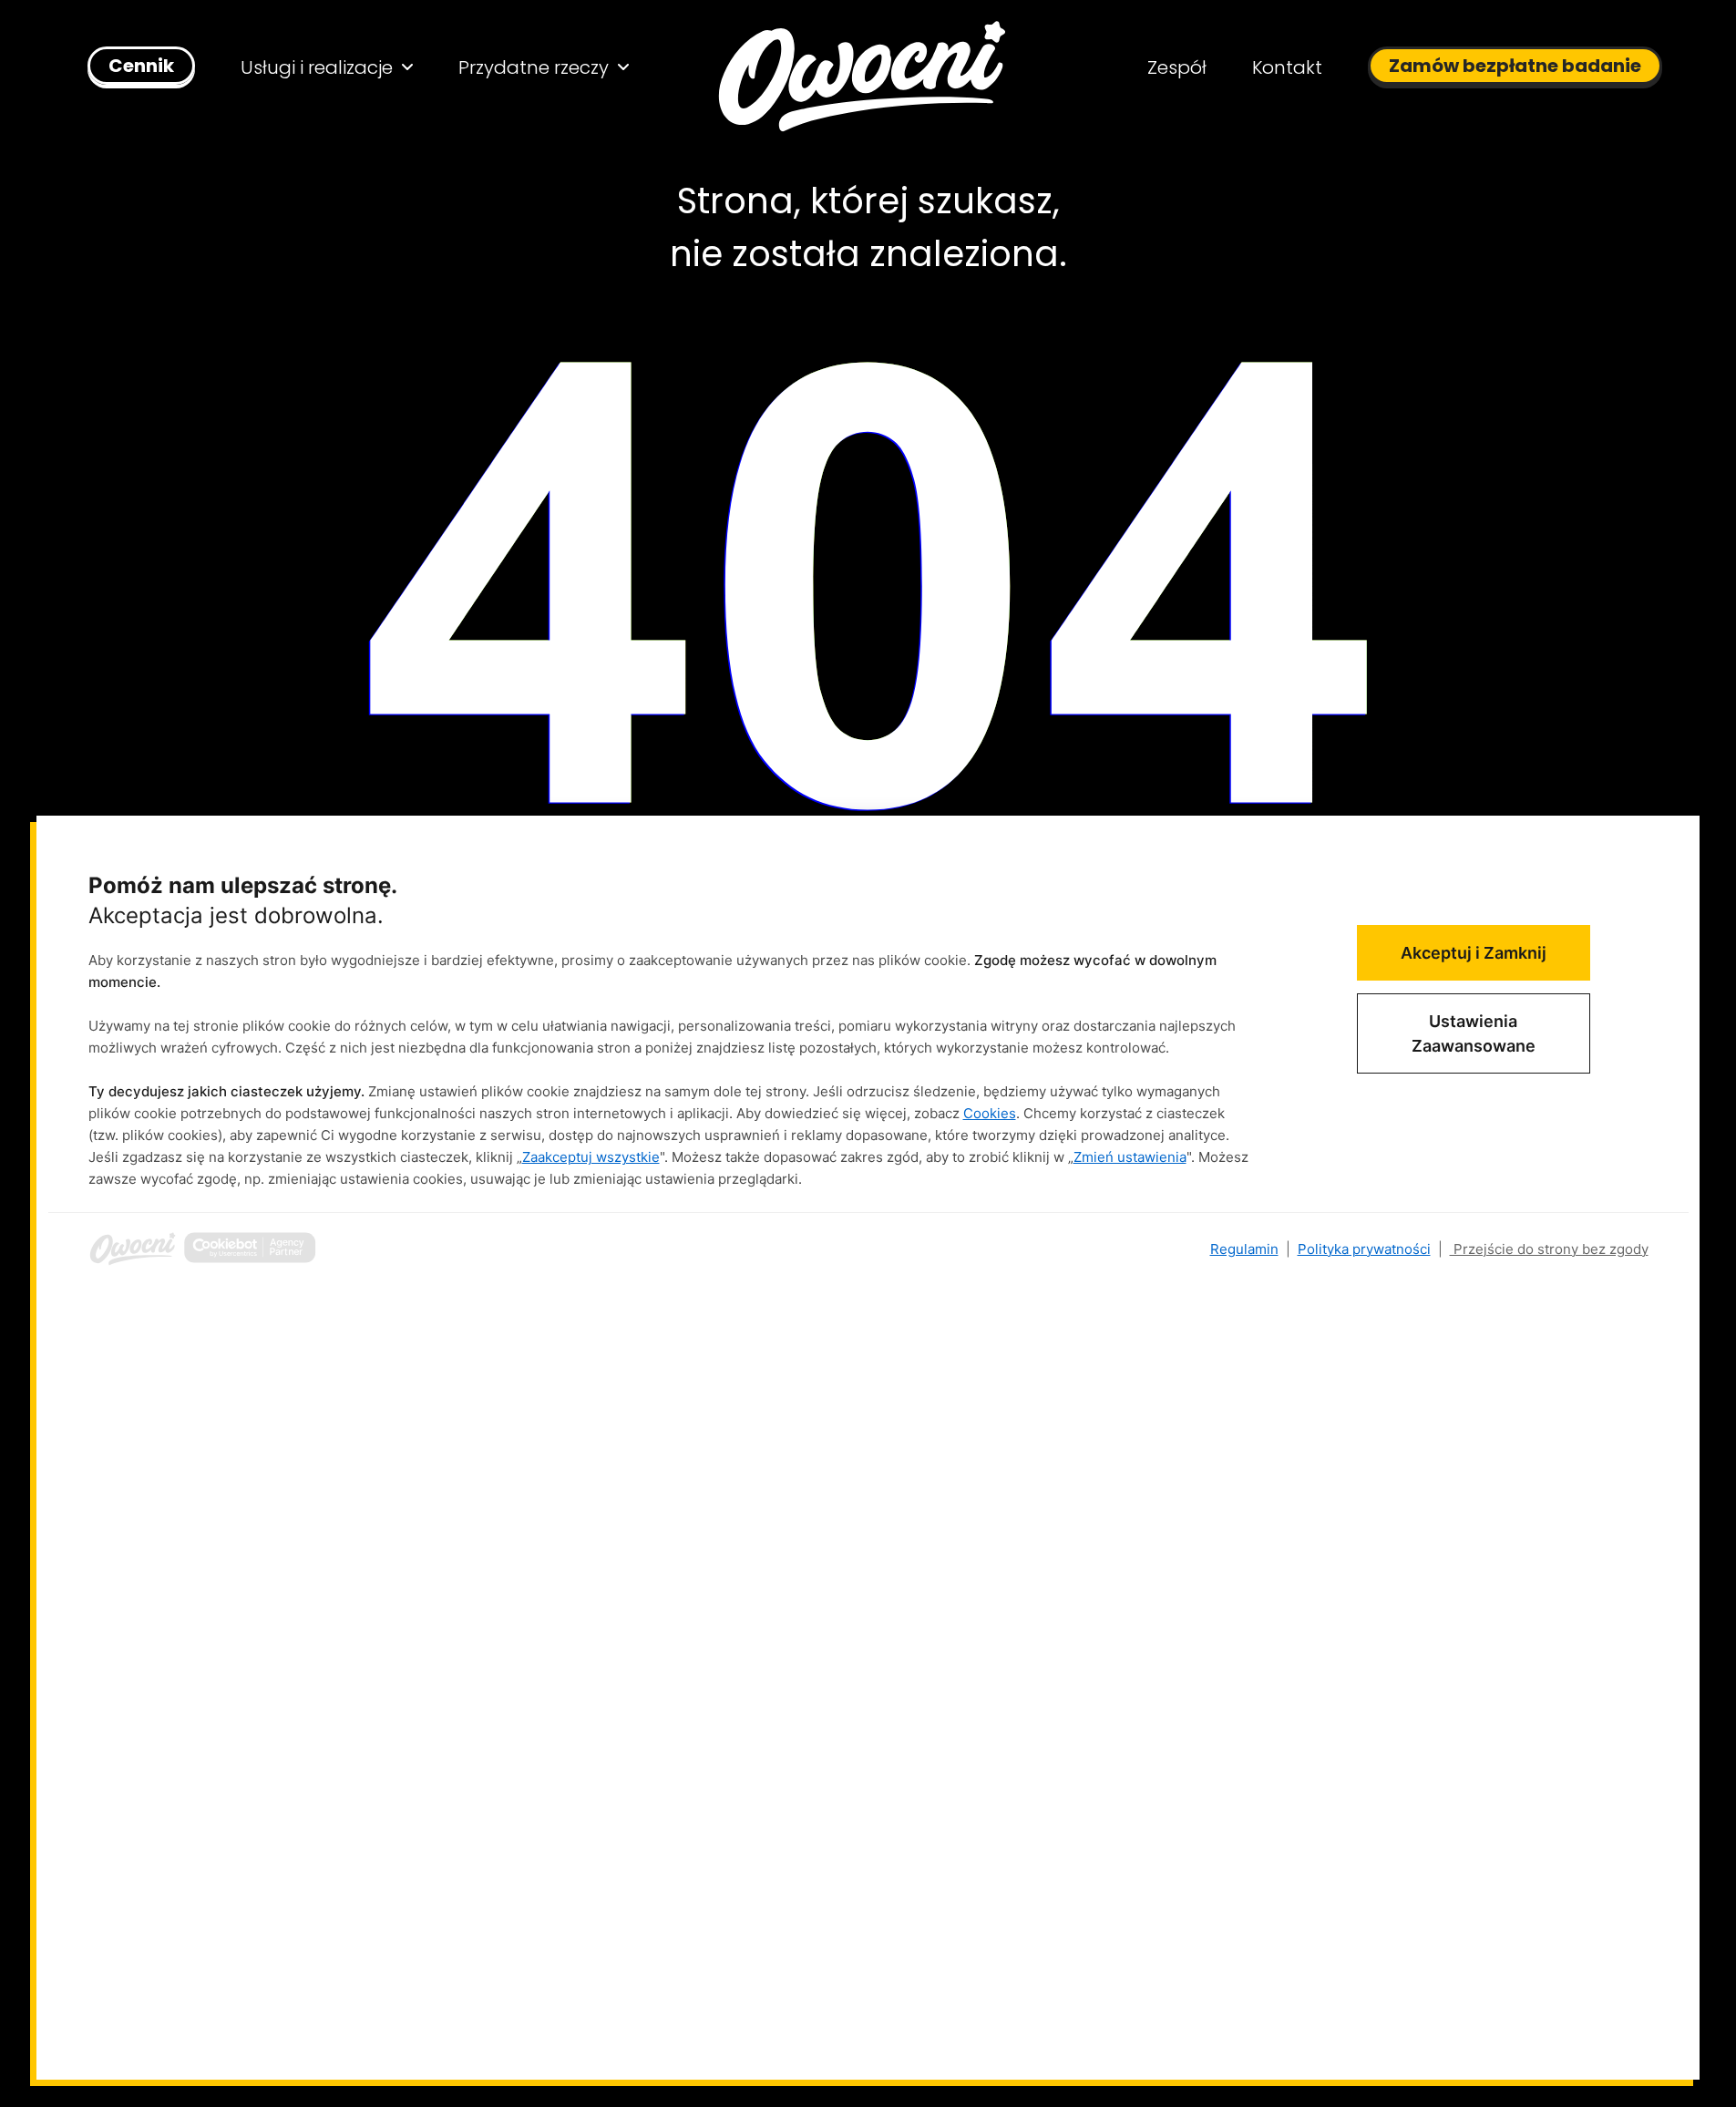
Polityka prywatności (1364, 1249)
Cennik (141, 66)
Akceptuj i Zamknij (1474, 953)
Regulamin (1244, 1249)
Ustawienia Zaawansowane (1474, 1033)
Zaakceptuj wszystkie (591, 1157)
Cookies (990, 1113)
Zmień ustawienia (1130, 1157)
